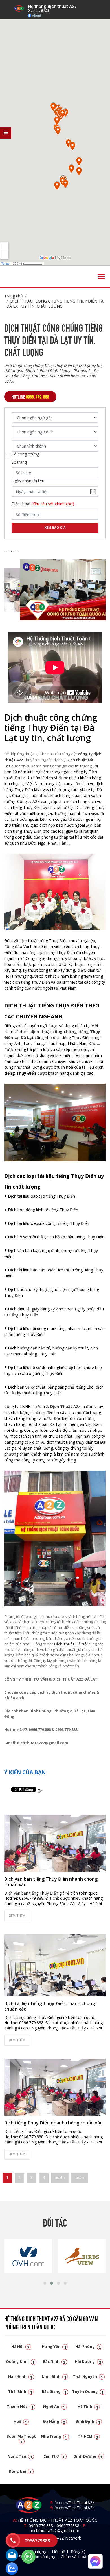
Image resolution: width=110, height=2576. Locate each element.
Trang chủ (14, 296)
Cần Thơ (54, 2456)
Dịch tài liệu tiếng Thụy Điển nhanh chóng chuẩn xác (50, 2006)
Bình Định (88, 2421)
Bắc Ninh (54, 2361)
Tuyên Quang (88, 2391)
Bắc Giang (54, 2391)
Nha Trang (54, 2436)
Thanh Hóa (20, 2406)
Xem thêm (17, 1916)
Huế (20, 2421)
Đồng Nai (20, 2471)
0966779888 (68, 2526)
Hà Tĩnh (88, 2406)
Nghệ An (54, 2406)
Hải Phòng (88, 2346)
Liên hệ (59, 2552)
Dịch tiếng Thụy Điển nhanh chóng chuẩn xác (53, 2123)
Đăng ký (78, 2552)
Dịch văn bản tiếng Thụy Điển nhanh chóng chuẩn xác (51, 1882)
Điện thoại (43, 504)
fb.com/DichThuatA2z (74, 2503)
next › (60, 2177)
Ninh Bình (54, 2376)
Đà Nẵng (54, 2421)
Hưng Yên (54, 2346)
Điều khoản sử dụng (37, 2557)
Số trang (19, 462)
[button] (45, 2283)
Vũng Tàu (20, 2456)
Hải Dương (88, 2361)
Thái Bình (20, 2391)
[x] (6, 133)
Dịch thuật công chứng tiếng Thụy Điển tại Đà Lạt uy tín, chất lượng (56, 304)
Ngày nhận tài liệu (28, 481)
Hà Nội (20, 2346)
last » (80, 2177)
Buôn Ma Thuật (21, 2439)
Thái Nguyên (88, 2376)
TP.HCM (88, 2436)
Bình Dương (88, 2456)
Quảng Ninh (20, 2361)
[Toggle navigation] (101, 277)
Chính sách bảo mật (79, 2557)
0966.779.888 (41, 2526)
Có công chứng (25, 454)
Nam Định (20, 2376)
